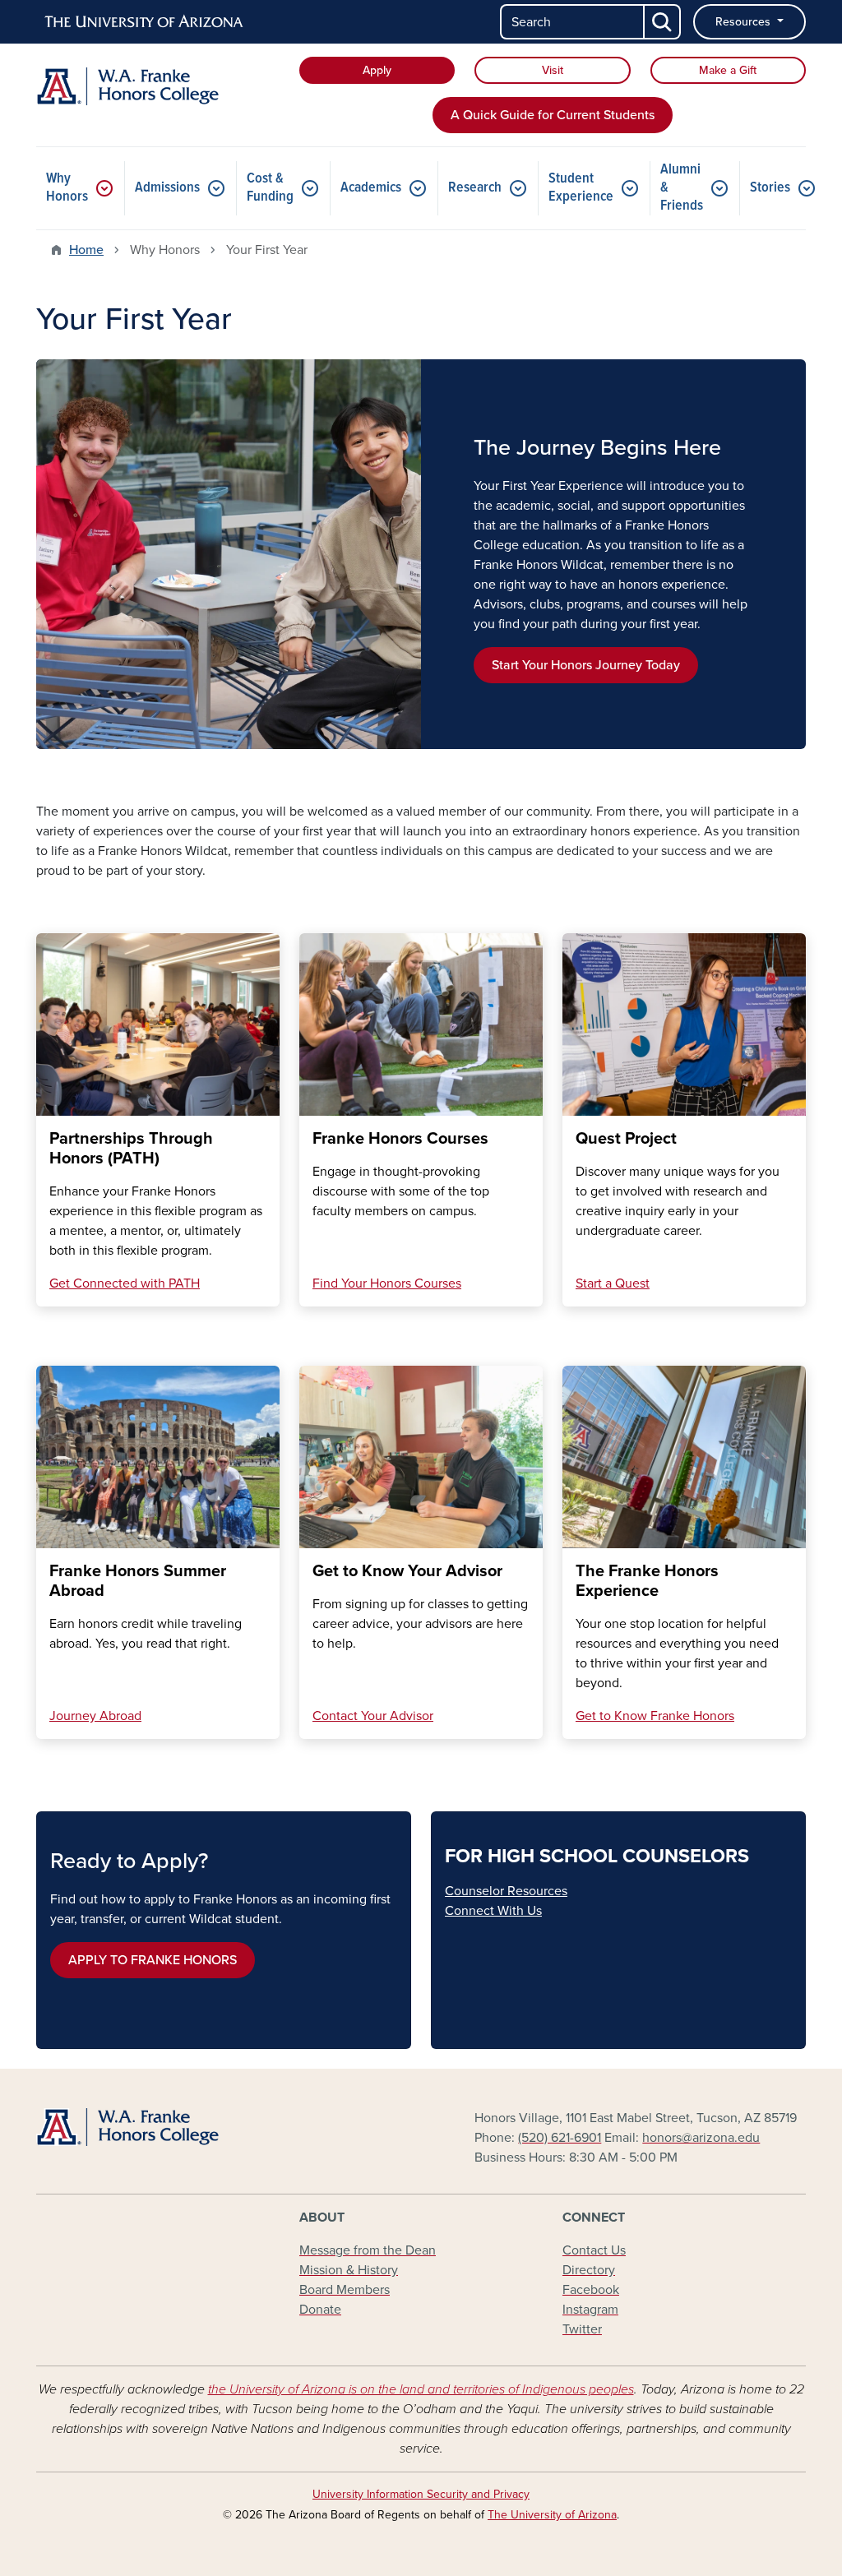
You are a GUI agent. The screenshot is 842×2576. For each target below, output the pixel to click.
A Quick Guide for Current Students (553, 115)
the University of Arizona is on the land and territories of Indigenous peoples (421, 2389)
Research (475, 188)
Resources (745, 22)
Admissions (167, 188)
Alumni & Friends (682, 188)
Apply (377, 70)
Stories (770, 188)
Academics (371, 188)
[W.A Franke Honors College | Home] (158, 86)
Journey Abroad (95, 1716)
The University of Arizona (552, 2515)
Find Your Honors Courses (387, 1283)
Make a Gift (728, 70)
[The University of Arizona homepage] (145, 22)
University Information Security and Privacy (421, 2494)
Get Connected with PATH (125, 1283)
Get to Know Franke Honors (655, 1716)
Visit (553, 70)
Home (86, 250)
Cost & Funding (270, 188)
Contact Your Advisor (373, 1716)
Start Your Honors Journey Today (586, 665)
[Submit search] (663, 22)
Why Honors (67, 188)
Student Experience (581, 188)
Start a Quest (613, 1283)
